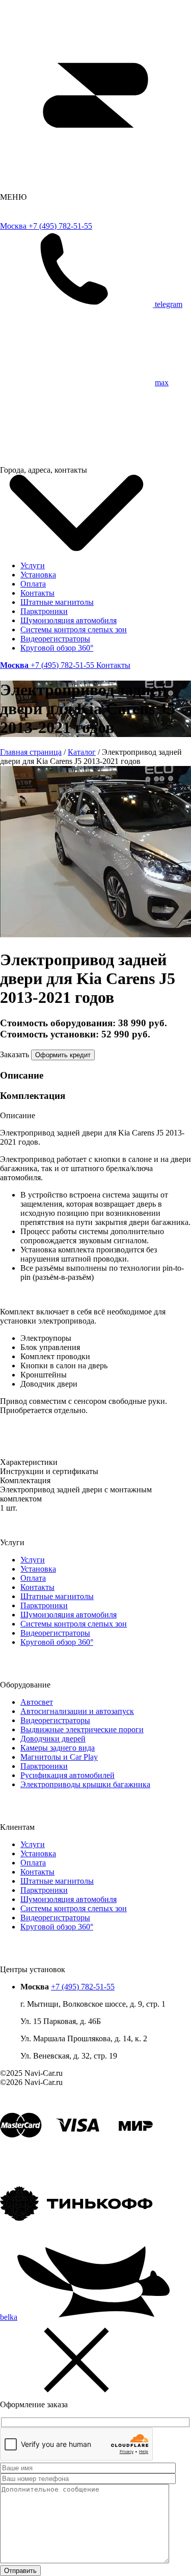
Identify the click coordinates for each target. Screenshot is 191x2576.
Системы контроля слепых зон (74, 630)
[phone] (77, 304)
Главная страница (31, 752)
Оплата (33, 584)
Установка (38, 575)
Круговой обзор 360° (57, 648)
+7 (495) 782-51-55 (83, 1987)
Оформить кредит (63, 1055)
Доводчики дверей (53, 1739)
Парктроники (44, 611)
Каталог (82, 752)
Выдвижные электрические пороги (82, 1729)
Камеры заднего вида (58, 1748)
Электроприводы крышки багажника (85, 1784)
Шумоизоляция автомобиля (69, 620)
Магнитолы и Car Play (59, 1757)
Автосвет (37, 1702)
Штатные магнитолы (57, 602)
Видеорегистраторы (55, 639)
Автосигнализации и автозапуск (77, 1711)
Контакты (37, 593)
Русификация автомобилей (67, 1775)
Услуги (33, 565)
